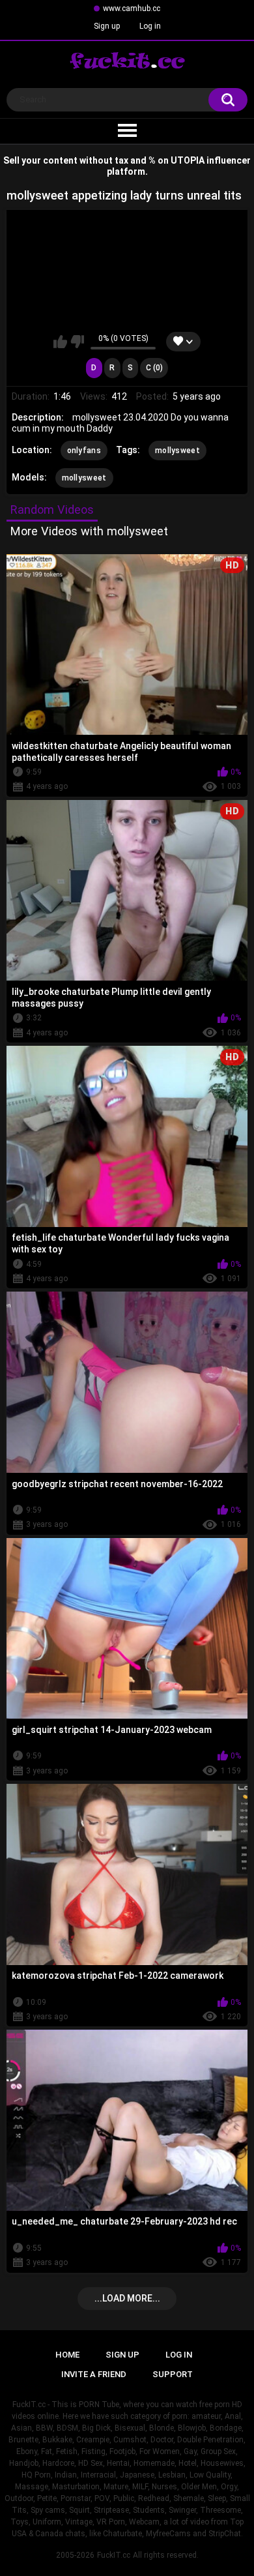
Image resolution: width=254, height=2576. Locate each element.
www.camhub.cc (132, 8)
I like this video (60, 342)
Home (67, 2355)
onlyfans (84, 451)
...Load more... (127, 2298)
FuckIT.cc (114, 2555)
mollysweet (177, 451)
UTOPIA (188, 160)
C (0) (154, 368)
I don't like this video (77, 342)
